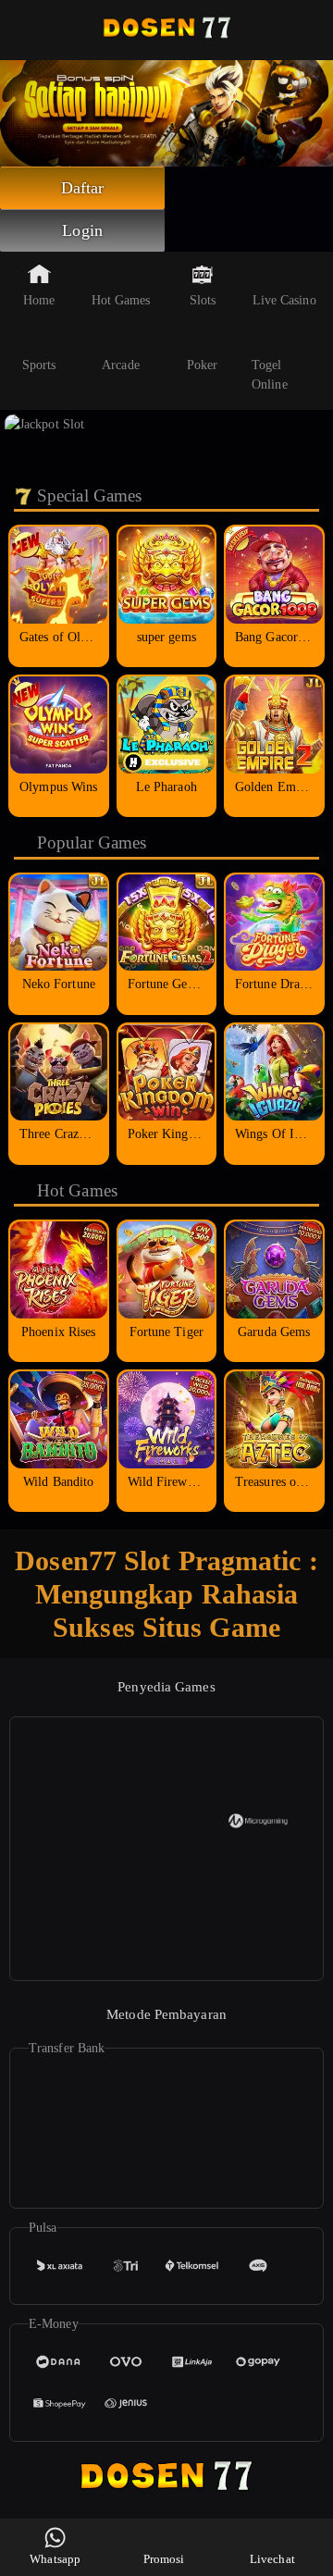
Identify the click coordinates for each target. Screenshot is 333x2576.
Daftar (83, 188)
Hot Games (121, 300)
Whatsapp (55, 2559)
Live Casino (284, 300)
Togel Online (270, 375)
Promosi (164, 2559)
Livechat (272, 2559)
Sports (39, 365)
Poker (203, 365)
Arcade (121, 365)
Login (82, 230)
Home (39, 300)
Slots (203, 300)
